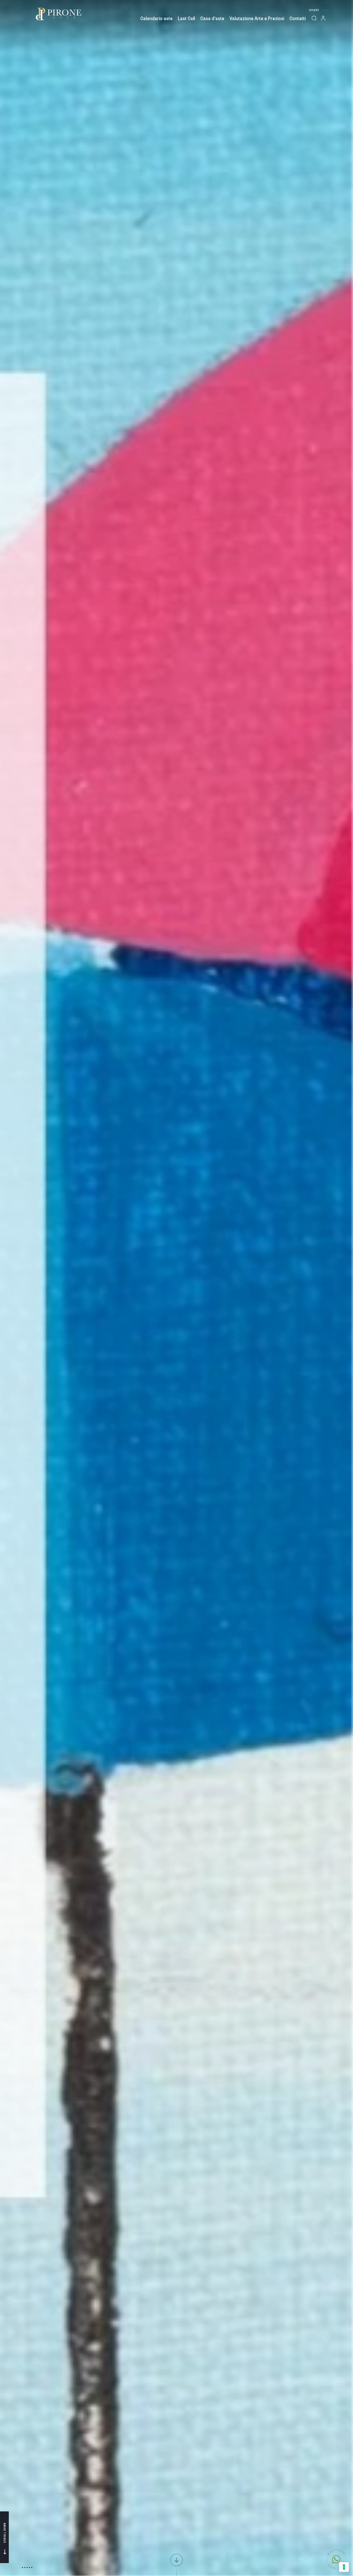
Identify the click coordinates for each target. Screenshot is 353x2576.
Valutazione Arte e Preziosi (257, 18)
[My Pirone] (324, 18)
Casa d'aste (212, 18)
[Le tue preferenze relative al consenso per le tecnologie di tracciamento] (344, 2567)
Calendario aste (156, 18)
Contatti (298, 18)
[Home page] (58, 14)
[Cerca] (314, 18)
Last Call (186, 18)
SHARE (314, 10)
